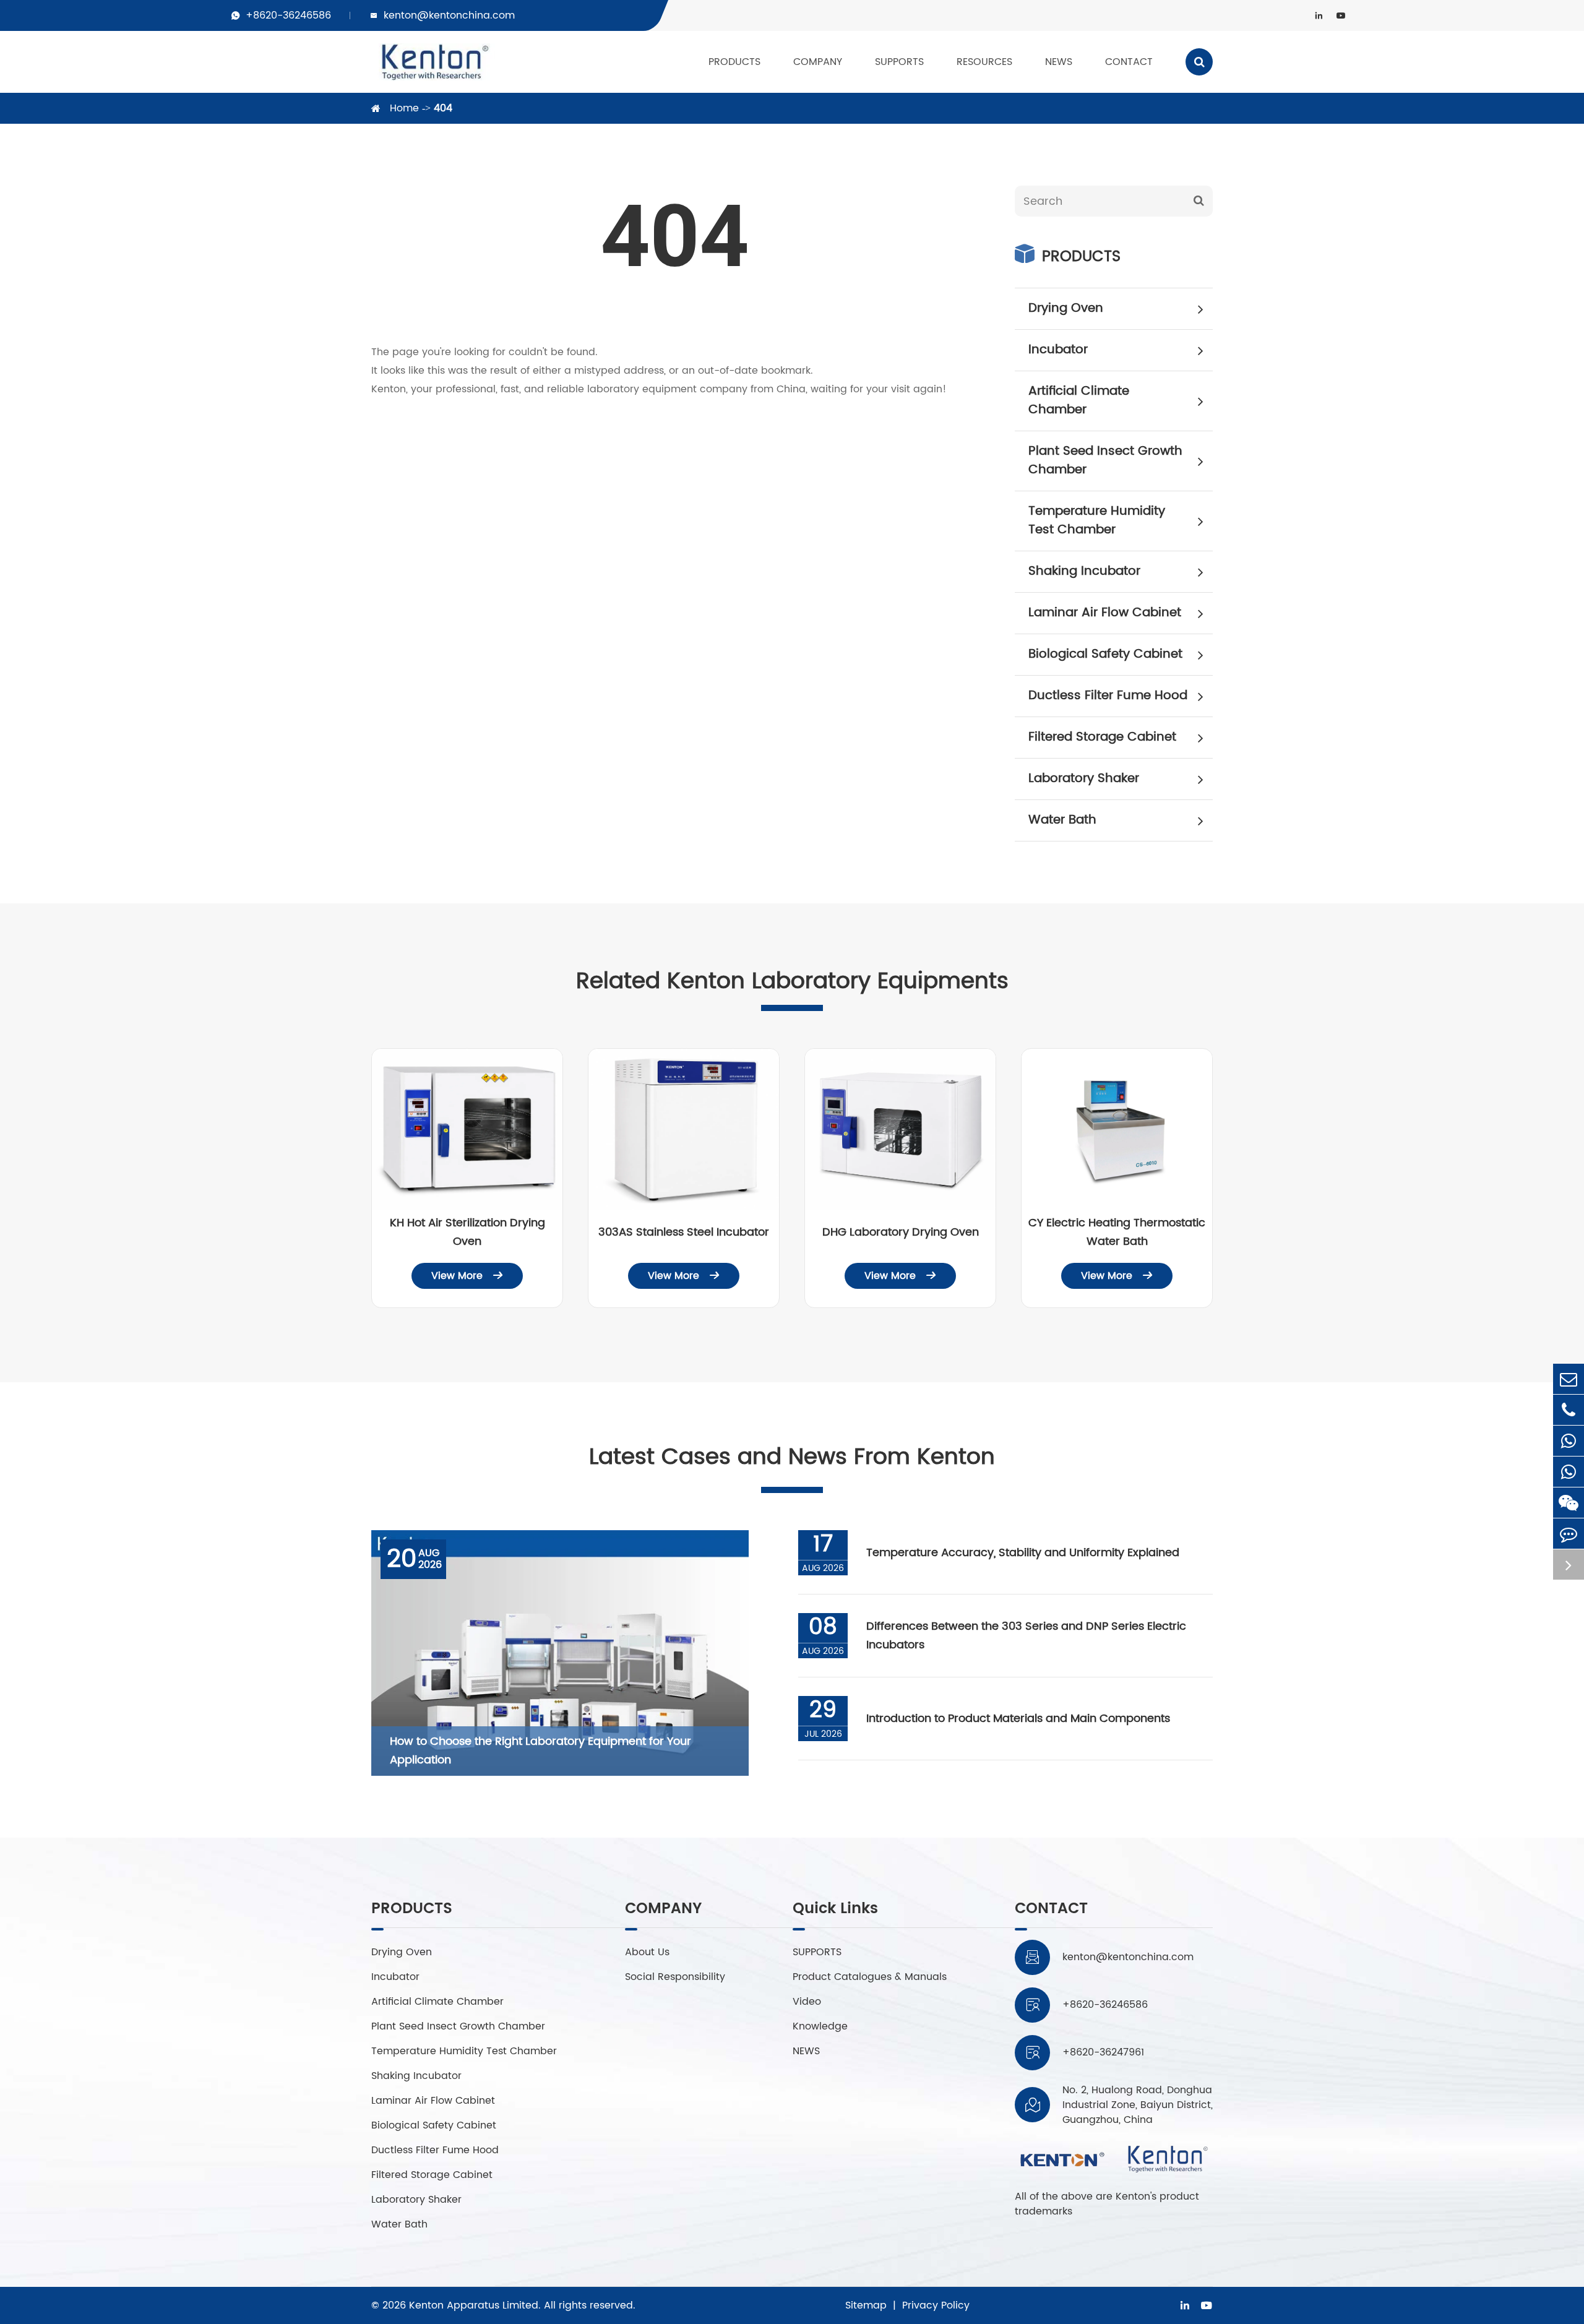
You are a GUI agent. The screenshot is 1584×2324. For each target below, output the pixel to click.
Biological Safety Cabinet (1105, 654)
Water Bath (1062, 820)
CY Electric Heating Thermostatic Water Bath (1117, 1232)
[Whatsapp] (1569, 1441)
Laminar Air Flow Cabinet (1105, 613)
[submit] (1199, 201)
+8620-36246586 (288, 15)
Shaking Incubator (1084, 571)
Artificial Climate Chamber (1079, 401)
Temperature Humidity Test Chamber (1097, 521)
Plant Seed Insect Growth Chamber (1105, 461)
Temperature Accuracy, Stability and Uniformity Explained (1023, 1553)
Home (404, 108)
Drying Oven (1066, 308)
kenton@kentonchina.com (449, 15)
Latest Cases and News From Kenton (792, 1457)
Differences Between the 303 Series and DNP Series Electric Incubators (1026, 1636)
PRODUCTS (734, 62)
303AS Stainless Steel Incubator (684, 1232)
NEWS (1059, 62)
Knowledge (820, 2026)
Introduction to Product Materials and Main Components (1018, 1719)
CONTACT (1129, 62)
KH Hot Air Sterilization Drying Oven (467, 1232)
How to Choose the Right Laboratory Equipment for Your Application (540, 1751)
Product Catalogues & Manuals (870, 1977)
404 (443, 108)
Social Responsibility (675, 1977)
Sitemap (866, 2305)
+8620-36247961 (1103, 2052)
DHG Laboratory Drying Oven (901, 1232)
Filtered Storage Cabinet (1102, 737)
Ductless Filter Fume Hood (1108, 696)
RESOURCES (984, 62)
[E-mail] (1569, 1379)
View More (467, 1276)
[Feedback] (1569, 1534)
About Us (647, 1952)
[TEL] (1569, 1410)
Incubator (1058, 350)
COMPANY (818, 62)
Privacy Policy (936, 2305)
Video (807, 2002)
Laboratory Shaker (1084, 779)
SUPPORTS (899, 62)
